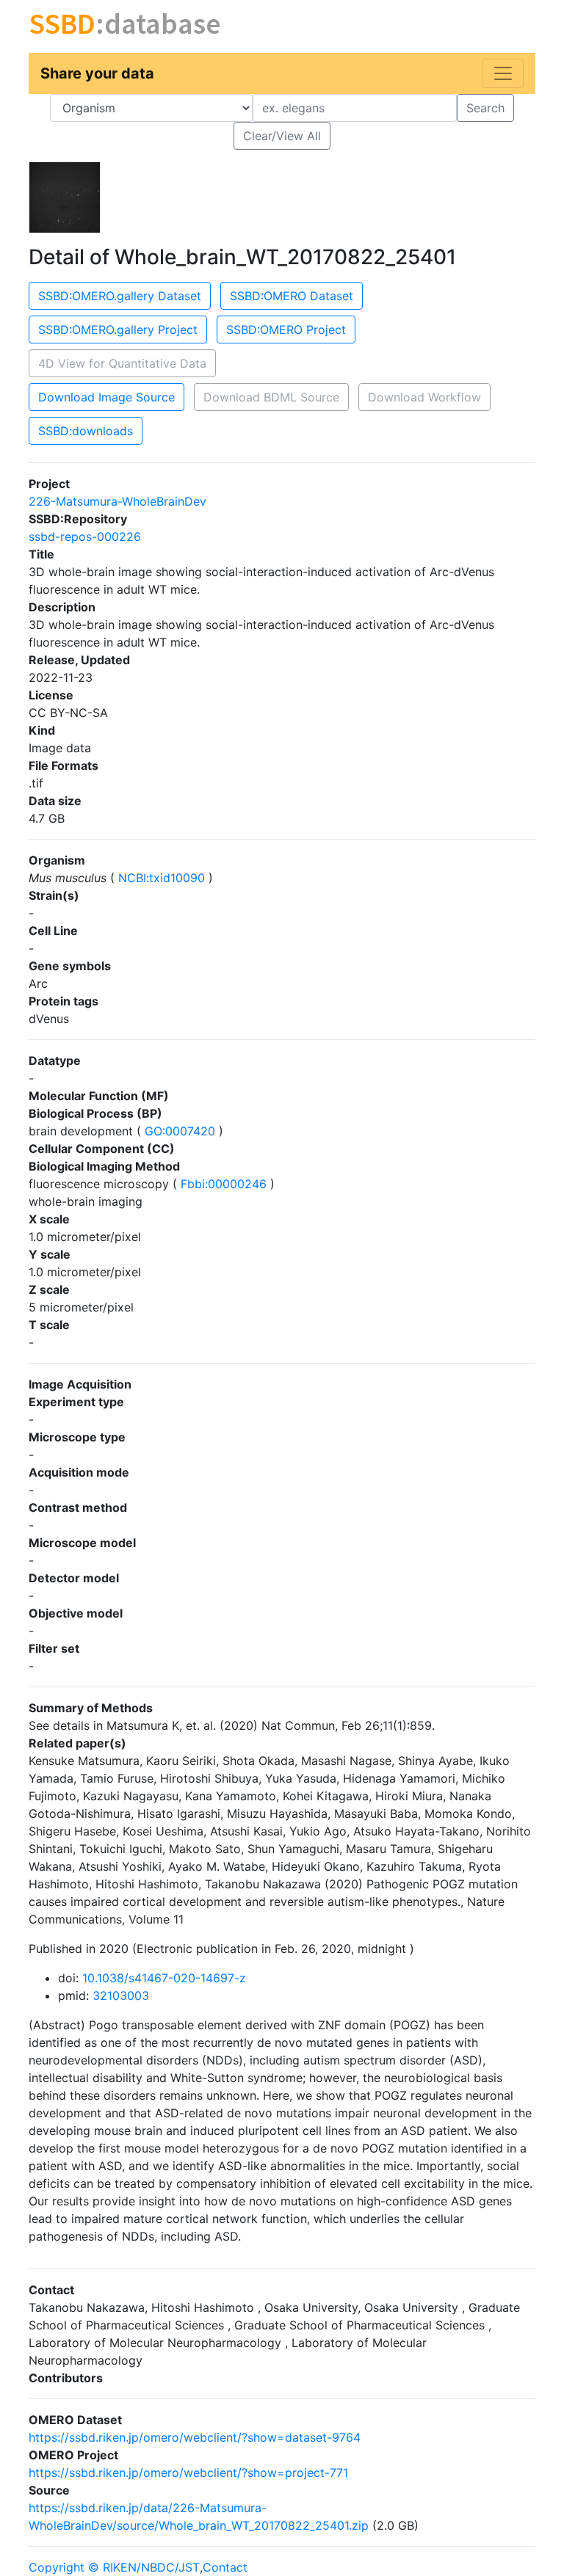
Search (485, 108)
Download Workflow (424, 397)
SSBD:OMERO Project (286, 330)
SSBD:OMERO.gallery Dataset (120, 296)
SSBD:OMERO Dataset (292, 296)
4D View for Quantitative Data (122, 363)
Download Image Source (106, 397)
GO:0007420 (180, 1131)
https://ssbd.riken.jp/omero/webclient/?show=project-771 (188, 2473)
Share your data (97, 73)
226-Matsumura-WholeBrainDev (117, 501)
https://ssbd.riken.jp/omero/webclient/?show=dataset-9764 (195, 2437)
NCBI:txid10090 (162, 878)
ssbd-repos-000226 (85, 536)
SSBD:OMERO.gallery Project (118, 330)
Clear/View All (282, 136)
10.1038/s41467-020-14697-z (164, 1978)
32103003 (121, 1995)
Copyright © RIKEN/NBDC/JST (114, 2567)
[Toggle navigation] (503, 73)
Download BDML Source (271, 397)
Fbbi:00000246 (224, 1184)
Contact (225, 2567)
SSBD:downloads (86, 431)
